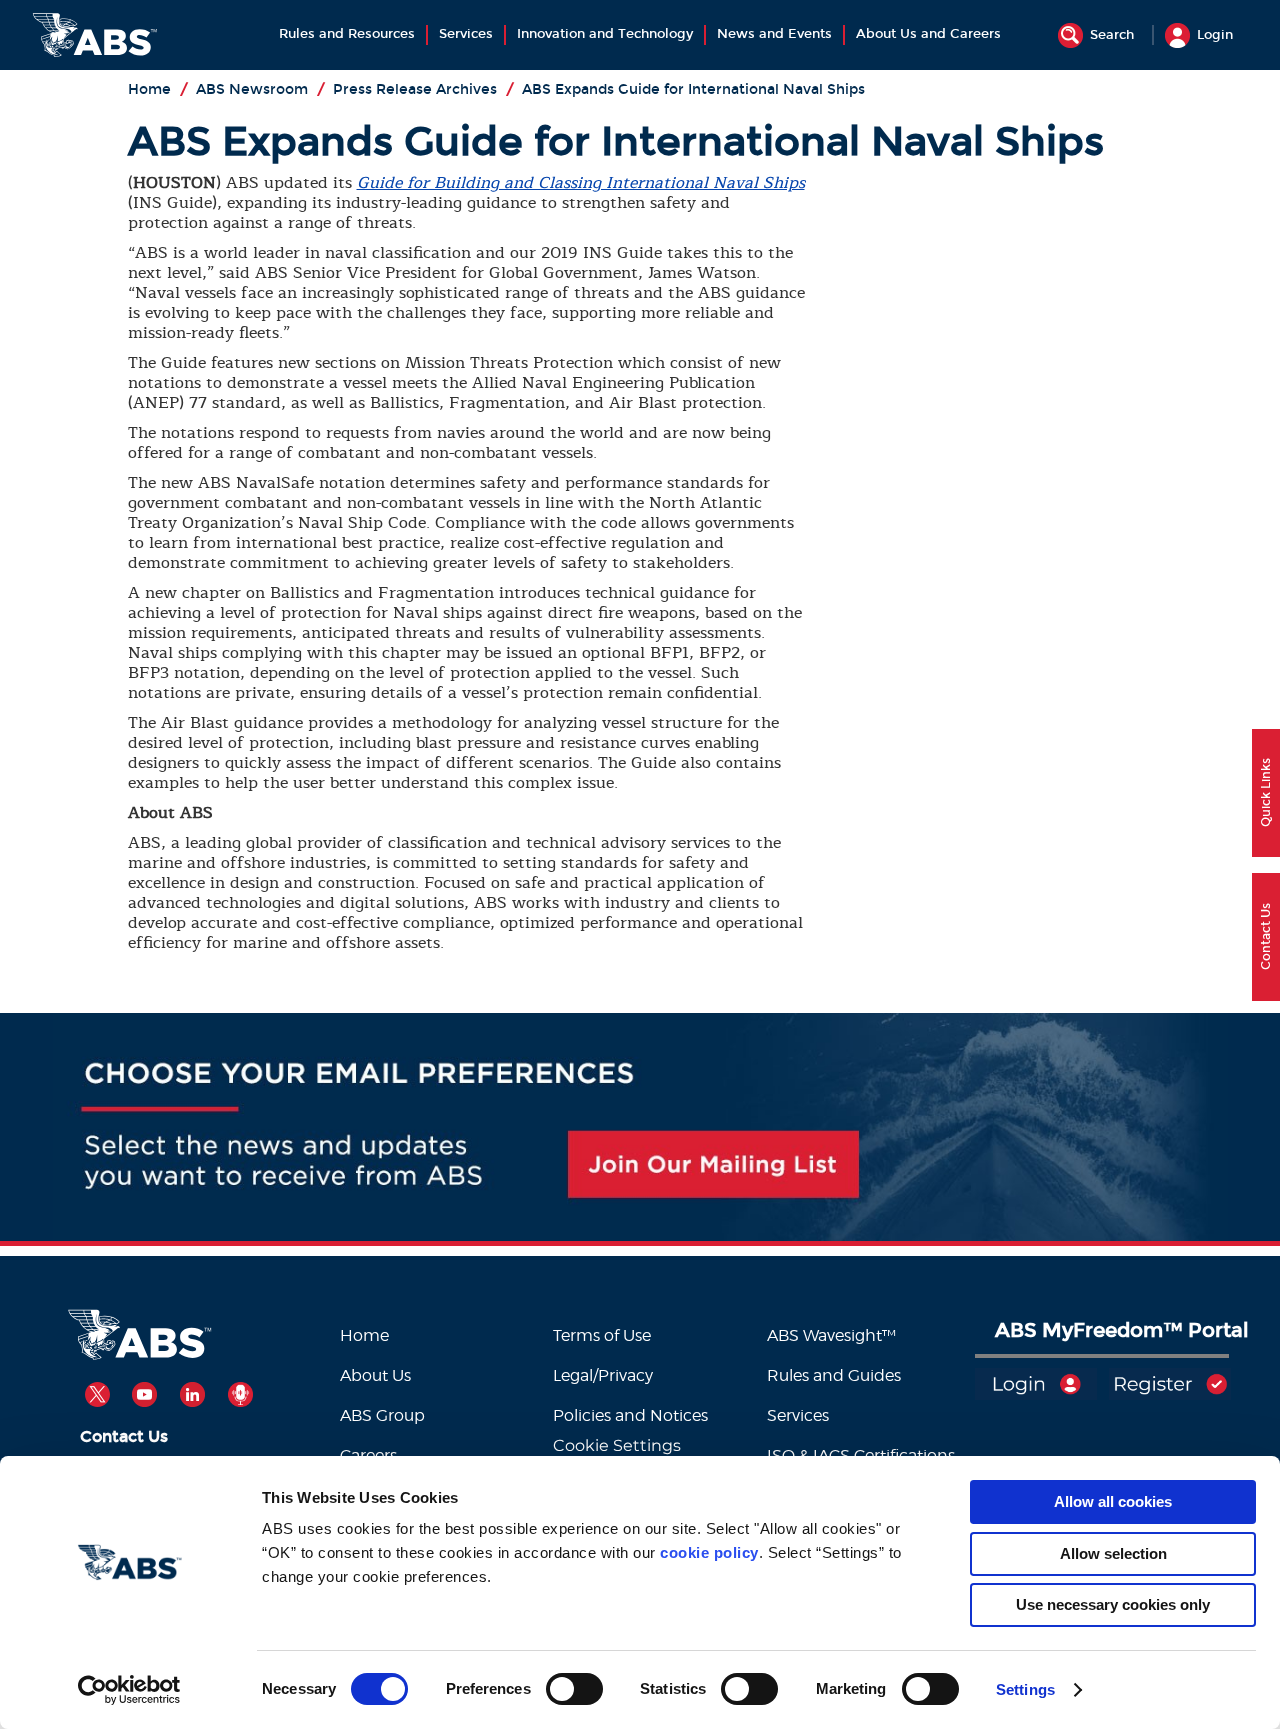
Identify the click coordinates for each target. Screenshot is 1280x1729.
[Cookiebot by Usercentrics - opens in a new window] (129, 1690)
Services (798, 1415)
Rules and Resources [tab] (347, 34)
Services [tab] (466, 34)
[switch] (574, 1689)
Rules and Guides (834, 1375)
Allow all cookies (1113, 1501)
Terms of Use (602, 1335)
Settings (1025, 1689)
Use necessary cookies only (1113, 1604)
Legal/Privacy (603, 1375)
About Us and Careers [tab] (928, 34)
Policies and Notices (630, 1415)
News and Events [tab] (774, 34)
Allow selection (1113, 1553)
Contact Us (124, 1436)
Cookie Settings (617, 1445)
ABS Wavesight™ (833, 1335)
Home (364, 1335)
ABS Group (382, 1415)
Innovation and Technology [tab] (605, 34)
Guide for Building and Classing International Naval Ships (581, 183)
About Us (375, 1375)
